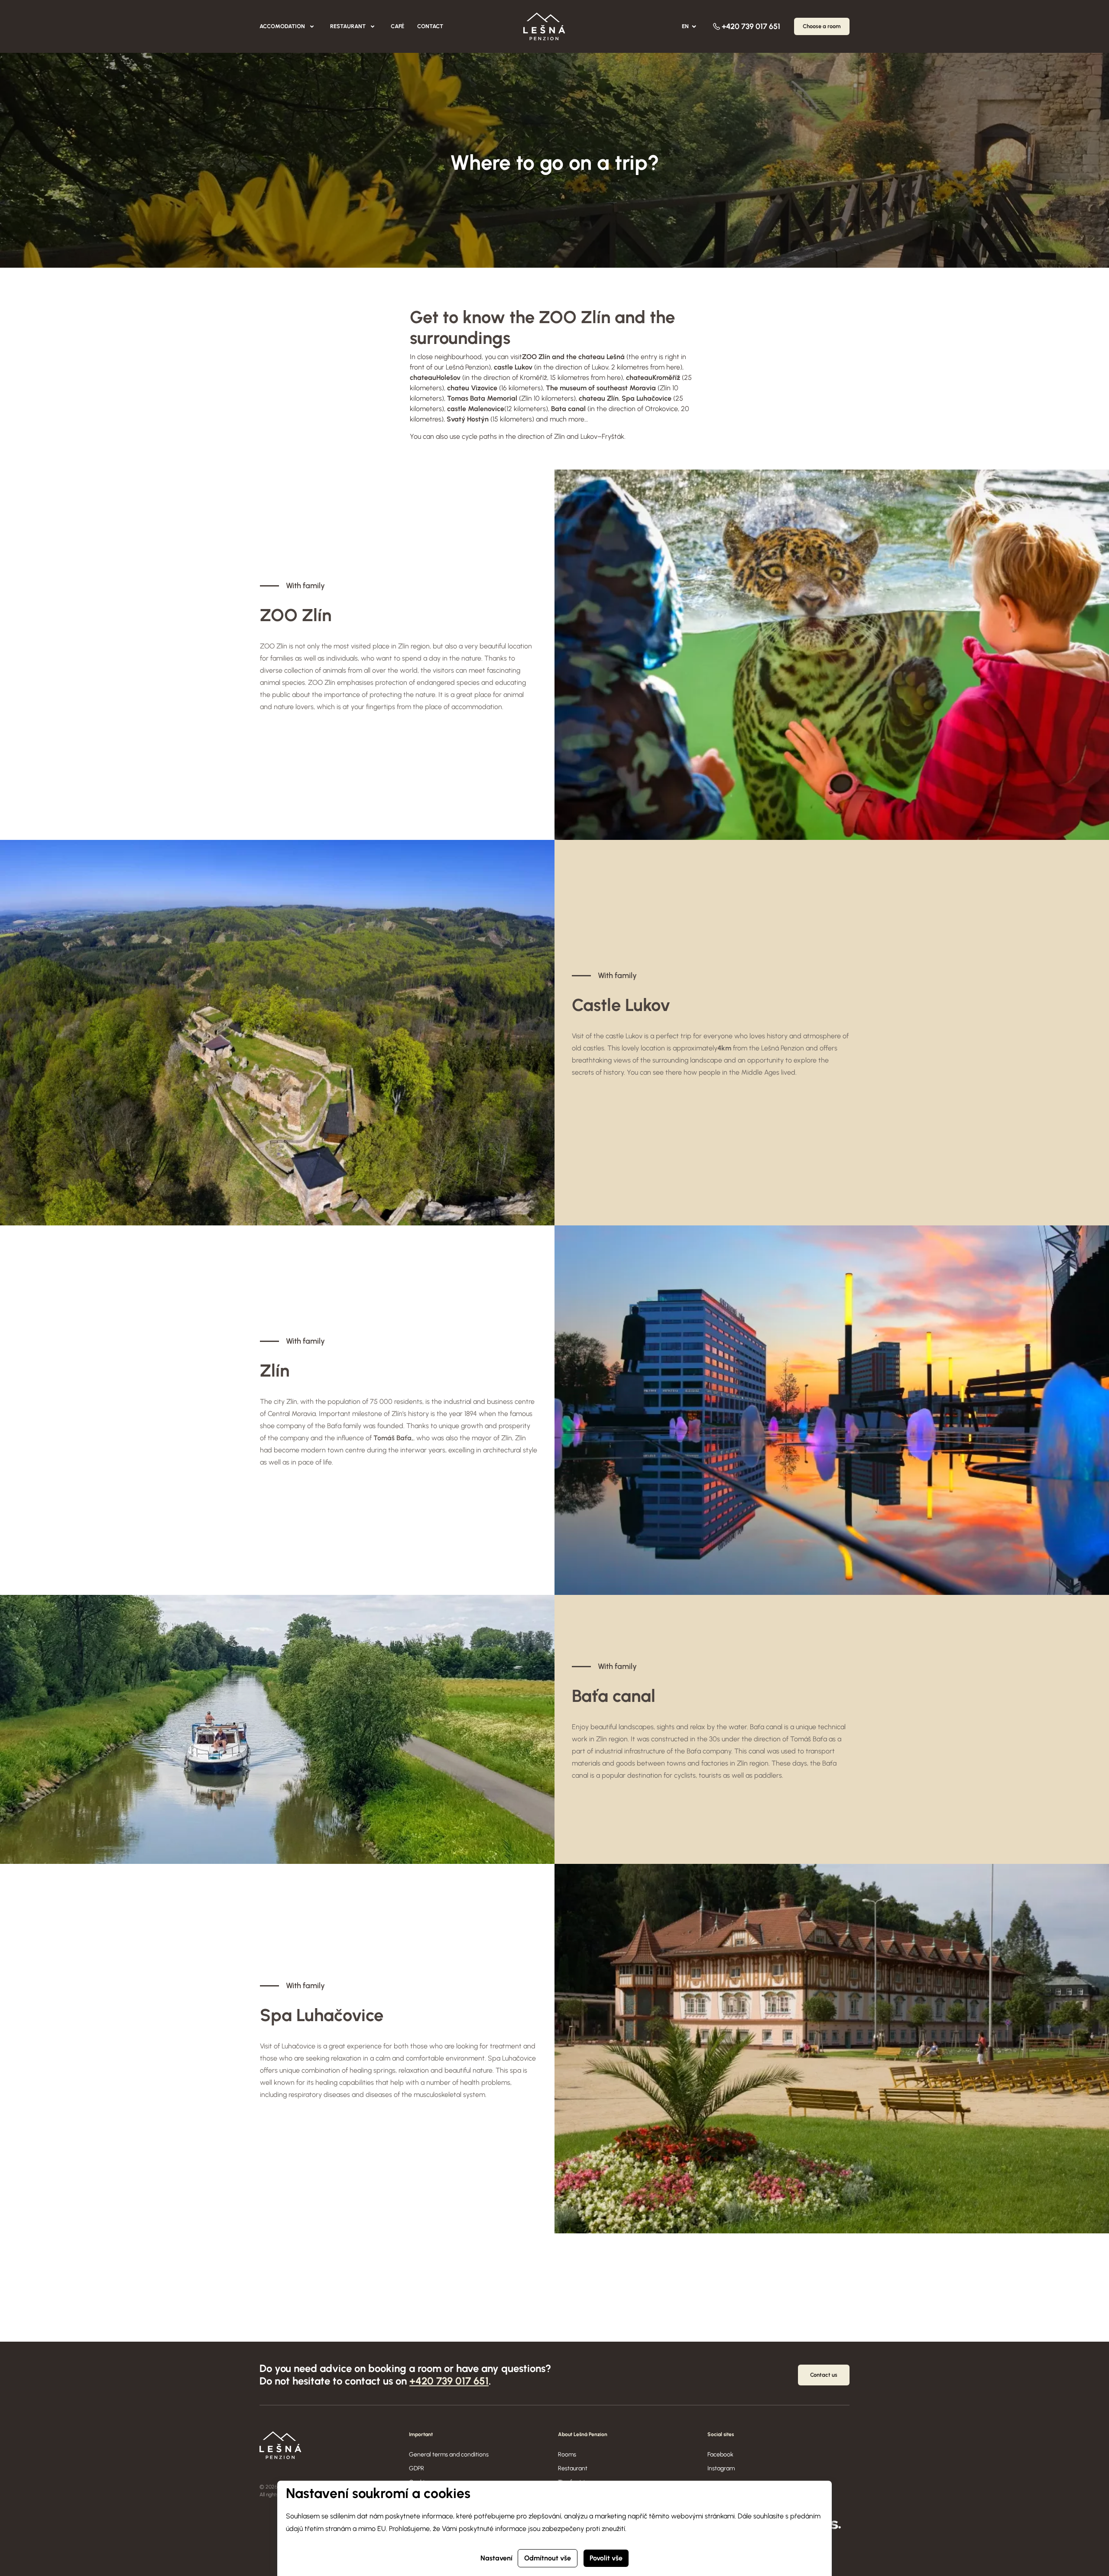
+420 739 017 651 (751, 26)
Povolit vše (606, 2558)
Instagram (721, 2468)
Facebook (720, 2454)
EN (685, 26)
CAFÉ (397, 26)
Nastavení (496, 2558)
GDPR (417, 2468)
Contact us (824, 2375)
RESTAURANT (348, 26)
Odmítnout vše (548, 2558)
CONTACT (430, 26)
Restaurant (573, 2468)
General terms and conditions (449, 2454)
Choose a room (822, 26)
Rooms (567, 2454)
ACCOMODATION (282, 26)
